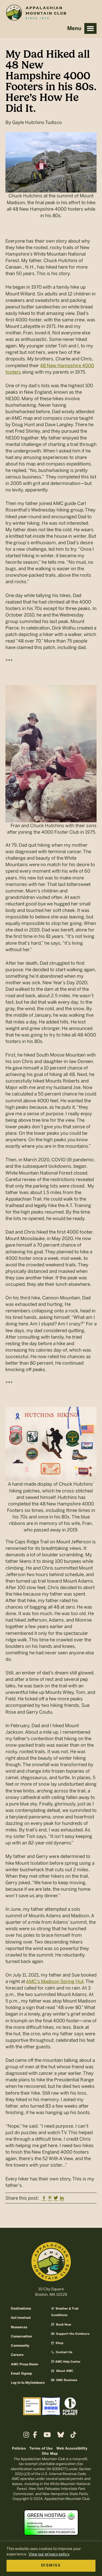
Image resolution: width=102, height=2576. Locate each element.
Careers (17, 2355)
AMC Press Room (24, 2364)
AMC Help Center (68, 2362)
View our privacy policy (49, 2554)
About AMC (64, 2371)
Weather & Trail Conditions (65, 2312)
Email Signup (21, 2374)
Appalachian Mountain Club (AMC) (36, 14)
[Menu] (90, 28)
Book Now (63, 2325)
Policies (19, 2449)
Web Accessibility (72, 2449)
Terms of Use (41, 2449)
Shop (59, 2343)
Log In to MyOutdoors (28, 2383)
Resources (19, 2327)
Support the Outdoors (72, 2334)
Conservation (21, 2337)
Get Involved (21, 2318)
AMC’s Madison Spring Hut (55, 1981)
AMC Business (66, 2380)
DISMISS (51, 2566)
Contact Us (64, 2352)
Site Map (50, 2454)
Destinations (21, 2309)
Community (20, 2346)
